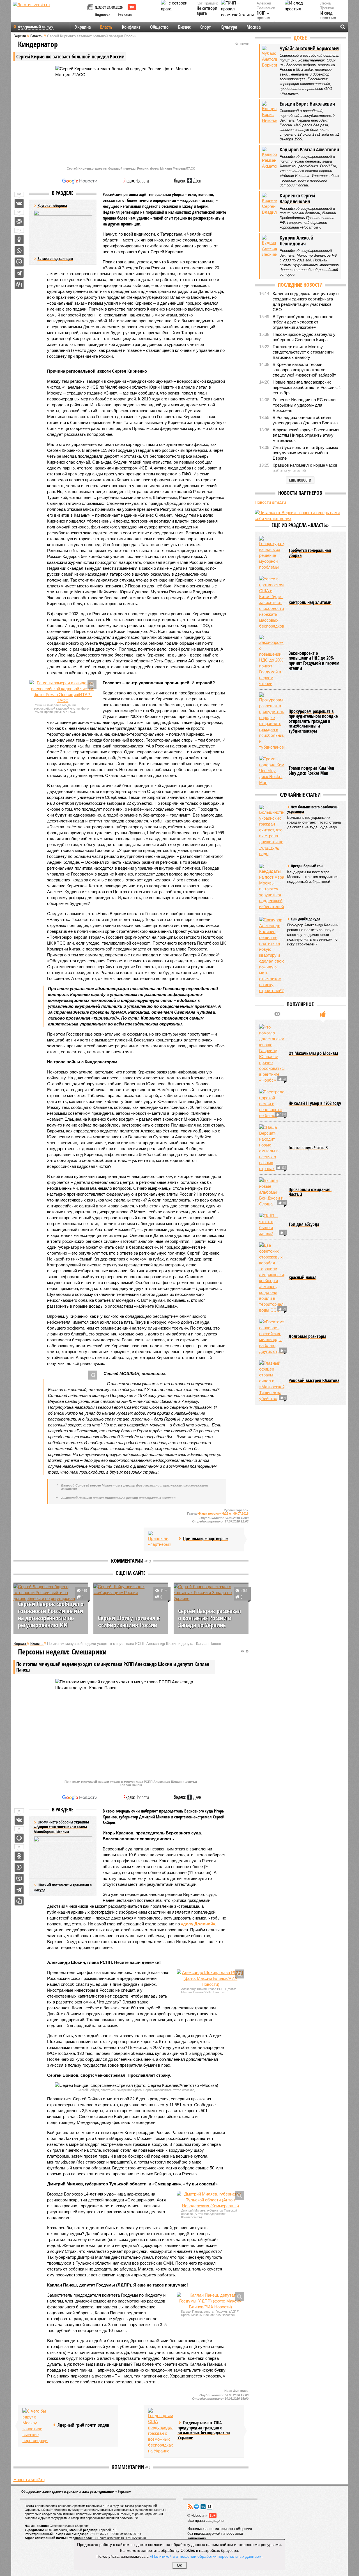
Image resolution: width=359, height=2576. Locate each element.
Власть (106, 27)
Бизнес (184, 27)
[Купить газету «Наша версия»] (91, 8)
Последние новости (300, 285)
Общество (159, 27)
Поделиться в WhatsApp (19, 251)
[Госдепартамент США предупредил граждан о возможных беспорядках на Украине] (161, 2431)
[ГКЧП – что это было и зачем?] (272, 1273)
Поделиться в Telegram (19, 273)
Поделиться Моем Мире (19, 222)
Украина (83, 27)
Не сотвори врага (207, 11)
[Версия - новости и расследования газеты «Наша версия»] (49, 13)
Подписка (103, 15)
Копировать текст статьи (19, 284)
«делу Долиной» (198, 1924)
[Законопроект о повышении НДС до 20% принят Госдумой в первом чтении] (272, 709)
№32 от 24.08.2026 (109, 7)
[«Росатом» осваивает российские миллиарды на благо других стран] (272, 1385)
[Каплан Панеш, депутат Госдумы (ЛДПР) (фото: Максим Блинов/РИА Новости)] (210, 2301)
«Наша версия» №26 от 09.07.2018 (223, 1513)
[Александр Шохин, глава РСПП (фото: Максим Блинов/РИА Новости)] (210, 1978)
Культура (229, 27)
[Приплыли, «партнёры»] (161, 1539)
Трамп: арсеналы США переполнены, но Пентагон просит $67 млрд (126, 2503)
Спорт (206, 27)
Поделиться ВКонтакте (19, 204)
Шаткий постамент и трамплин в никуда (63, 1887)
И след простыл (328, 16)
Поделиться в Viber (19, 262)
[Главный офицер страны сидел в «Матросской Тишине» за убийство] (272, 1429)
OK (180, 2565)
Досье (300, 38)
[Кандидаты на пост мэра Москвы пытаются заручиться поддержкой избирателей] (272, 935)
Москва (254, 27)
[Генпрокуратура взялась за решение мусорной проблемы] (272, 602)
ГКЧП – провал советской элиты (266, 20)
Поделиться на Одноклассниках (19, 240)
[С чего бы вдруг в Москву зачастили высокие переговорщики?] (35, 2426)
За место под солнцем (55, 258)
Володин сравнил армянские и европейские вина (41, 2506)
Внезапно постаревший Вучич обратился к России (208, 2506)
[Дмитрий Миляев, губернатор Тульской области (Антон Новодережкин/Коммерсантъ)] (210, 2200)
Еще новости (300, 480)
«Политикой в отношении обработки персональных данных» (206, 2556)
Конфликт (131, 27)
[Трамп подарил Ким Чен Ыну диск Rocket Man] (272, 819)
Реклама (125, 15)
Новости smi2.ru (29, 2526)
